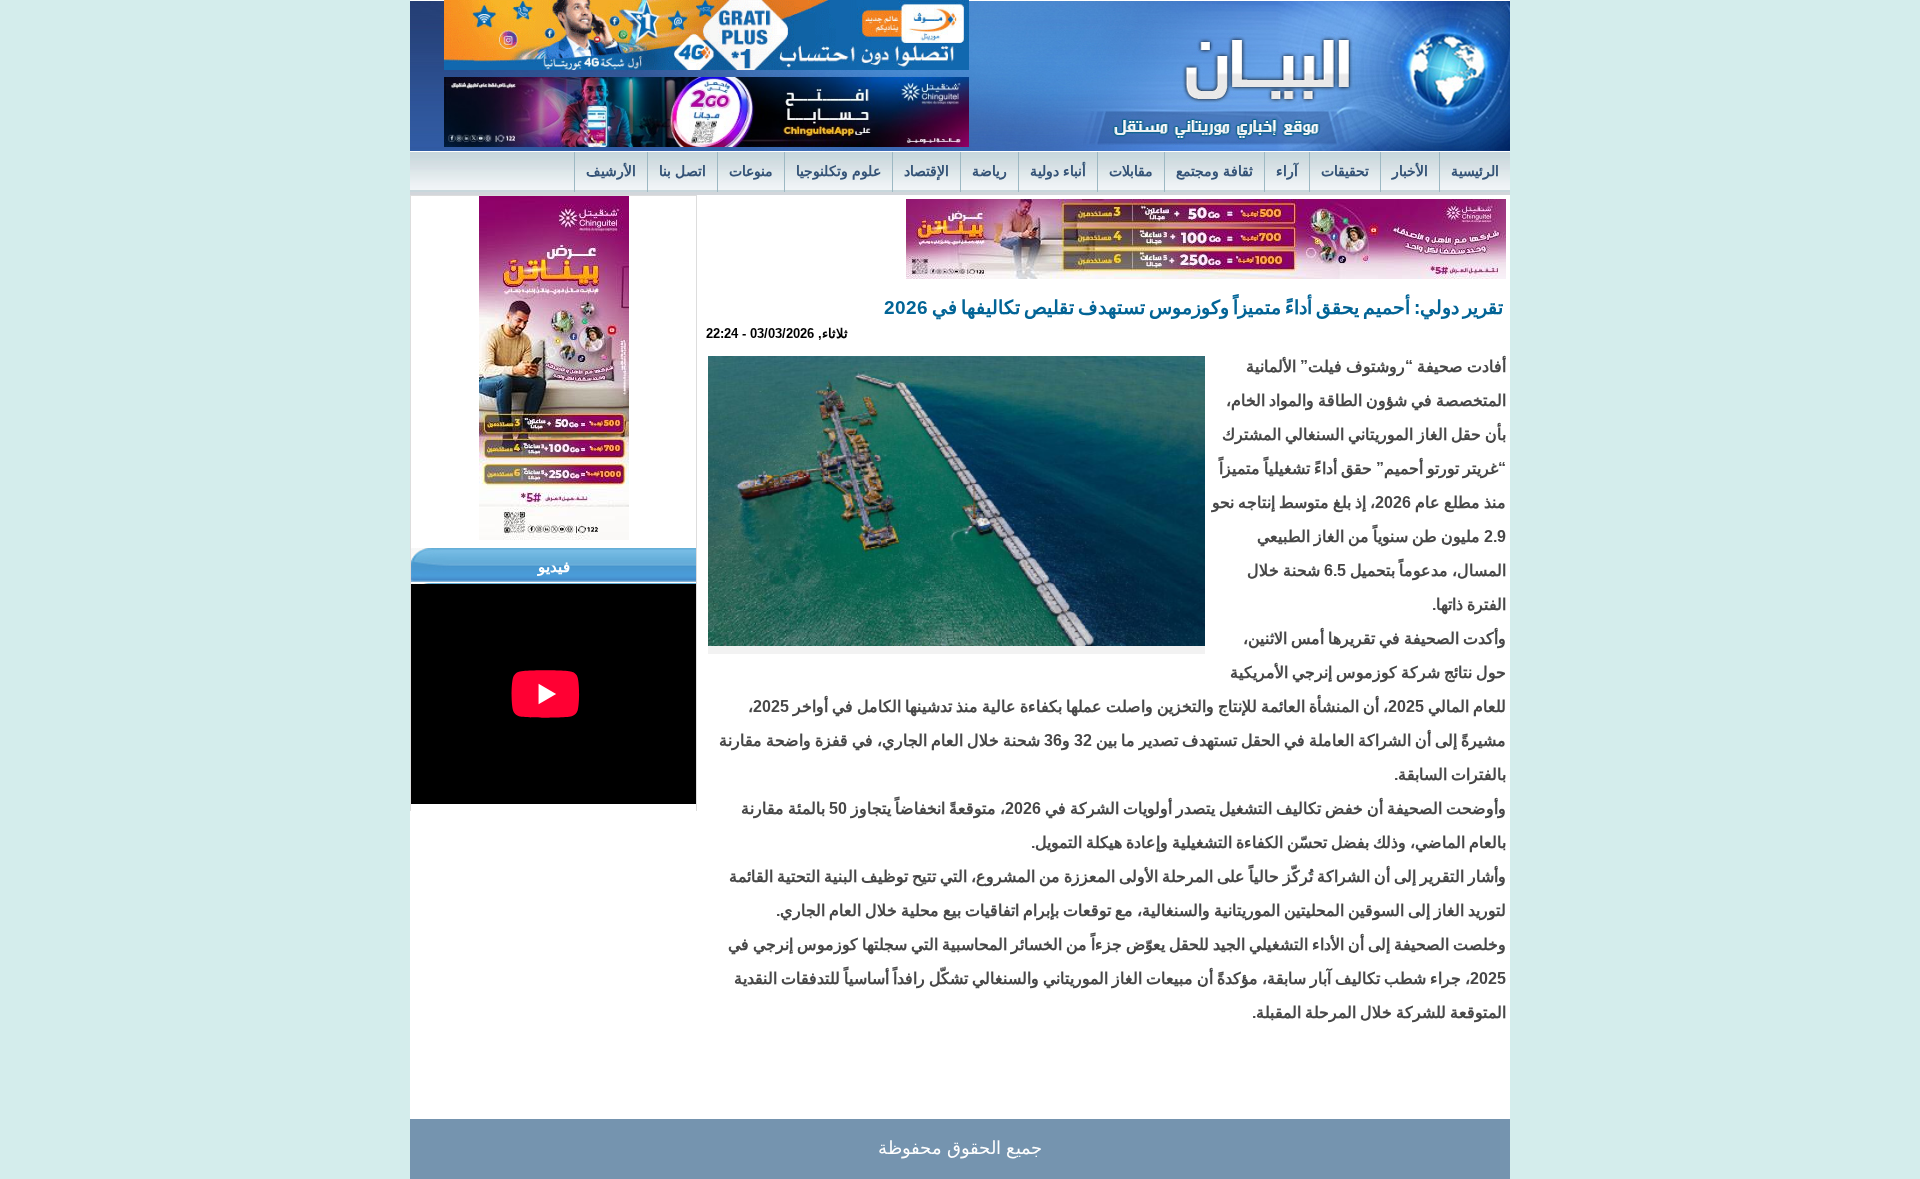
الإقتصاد (926, 171)
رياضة (989, 171)
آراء (1287, 171)
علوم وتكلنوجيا (838, 171)
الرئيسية (1475, 171)
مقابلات (1131, 171)
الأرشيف (611, 171)
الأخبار (1410, 171)
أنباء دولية (1058, 171)
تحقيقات (1345, 171)
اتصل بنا (682, 171)
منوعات (751, 171)
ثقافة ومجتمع (1214, 171)
